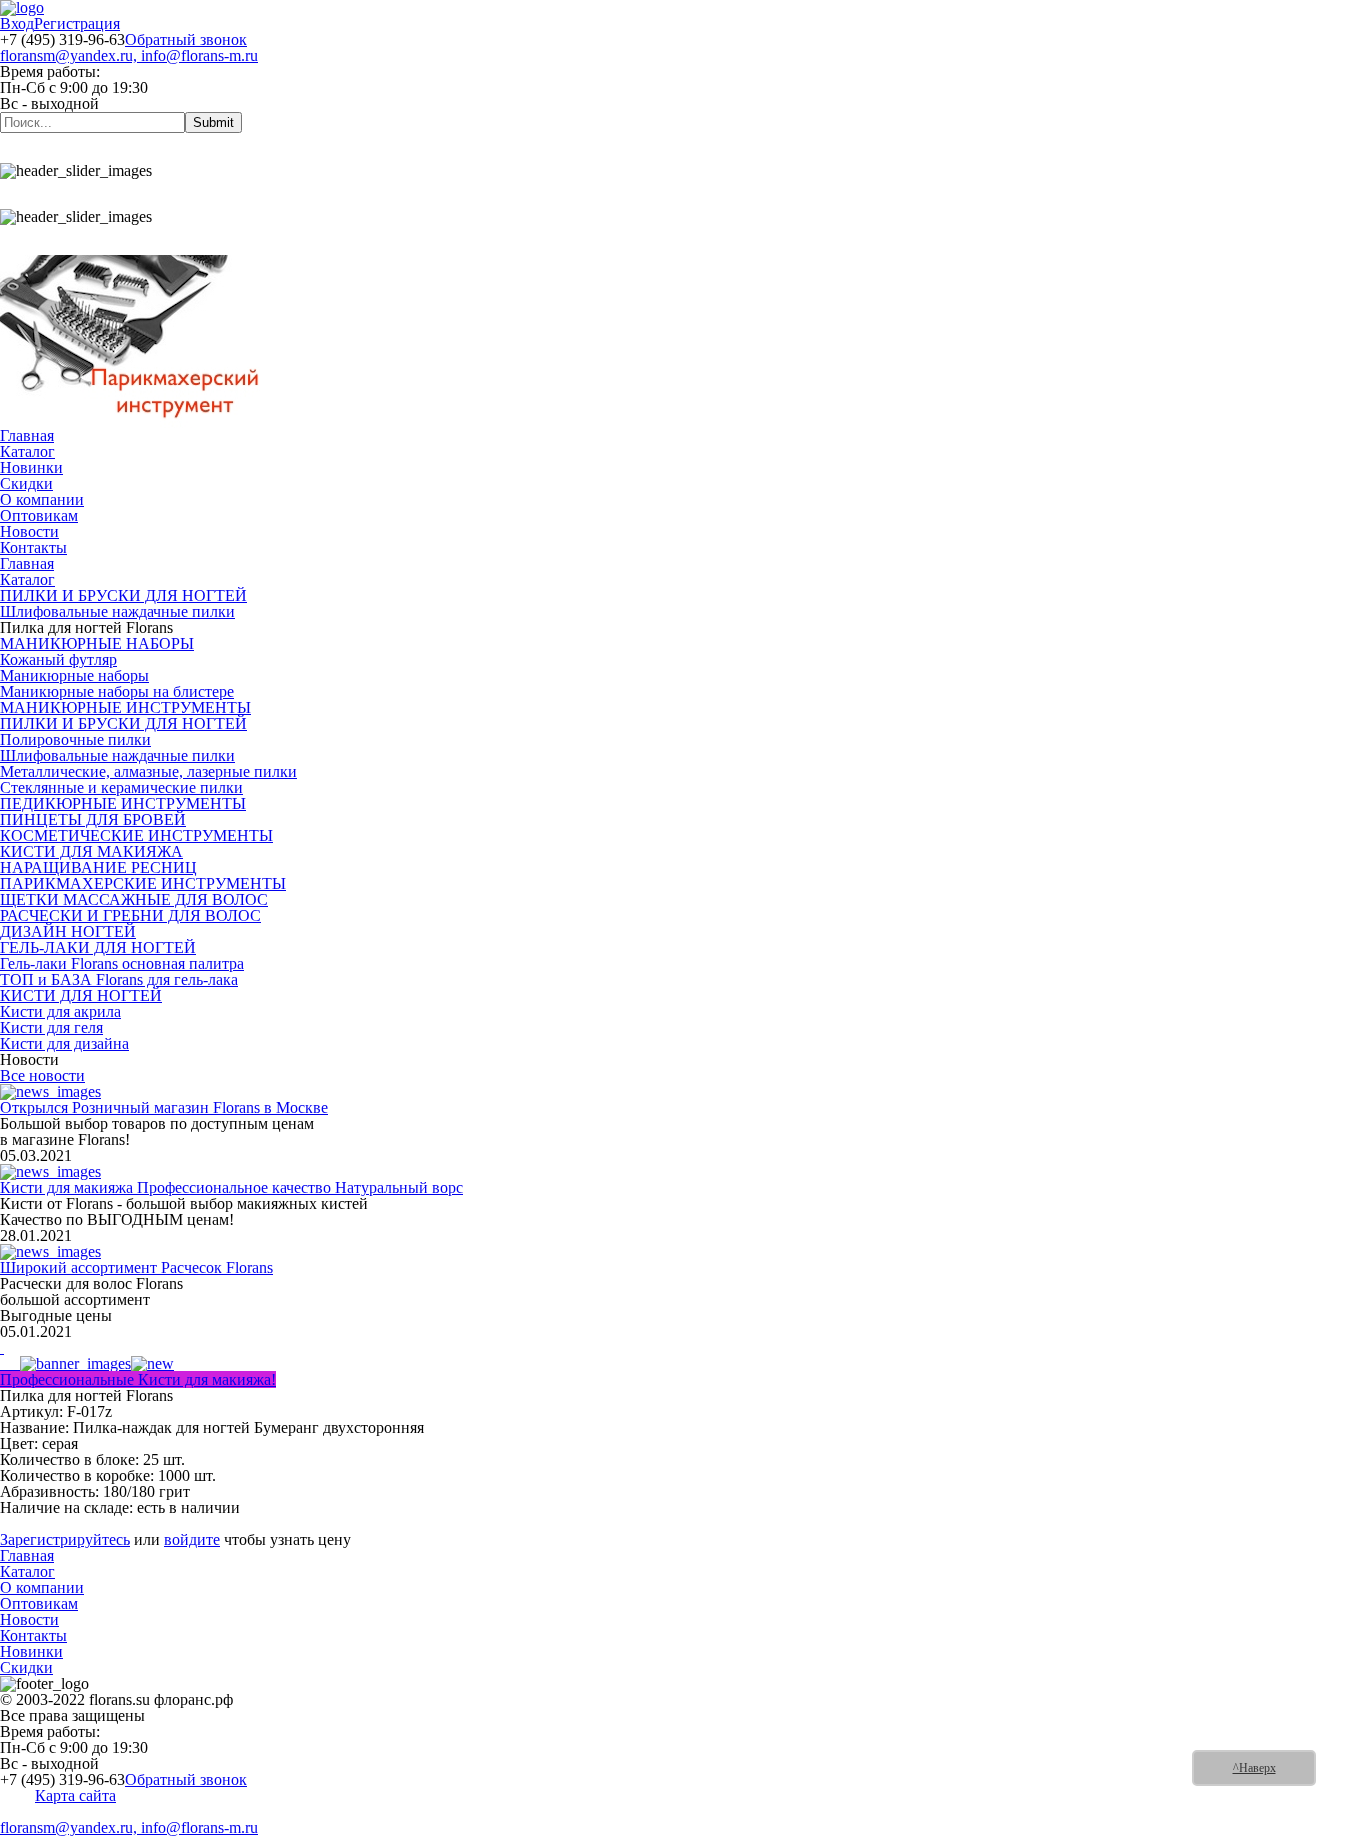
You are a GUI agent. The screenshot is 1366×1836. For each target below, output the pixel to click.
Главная (27, 435)
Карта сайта (75, 1795)
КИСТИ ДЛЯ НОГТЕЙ (81, 995)
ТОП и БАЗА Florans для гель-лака (119, 979)
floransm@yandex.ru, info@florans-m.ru (129, 55)
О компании (42, 499)
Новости (29, 531)
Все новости (42, 1075)
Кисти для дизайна (64, 1043)
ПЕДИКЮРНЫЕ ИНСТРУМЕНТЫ (123, 803)
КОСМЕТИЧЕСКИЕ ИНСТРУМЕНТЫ (136, 835)
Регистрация (77, 23)
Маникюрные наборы (74, 675)
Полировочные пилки (75, 739)
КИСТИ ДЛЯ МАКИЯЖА (91, 851)
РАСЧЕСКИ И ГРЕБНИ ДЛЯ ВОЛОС (130, 915)
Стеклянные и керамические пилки (121, 787)
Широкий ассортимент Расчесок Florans (136, 1267)
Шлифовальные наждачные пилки (117, 611)
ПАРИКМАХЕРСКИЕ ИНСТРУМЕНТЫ (143, 883)
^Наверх (1254, 1768)
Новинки (31, 467)
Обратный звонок (186, 39)
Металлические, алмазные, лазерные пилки (148, 771)
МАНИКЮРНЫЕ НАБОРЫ (97, 643)
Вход (17, 23)
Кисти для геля (51, 1027)
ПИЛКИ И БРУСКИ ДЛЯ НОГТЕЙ (123, 595)
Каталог (27, 451)
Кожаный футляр (58, 659)
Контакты (33, 547)
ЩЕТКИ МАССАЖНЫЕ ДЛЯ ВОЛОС (134, 899)
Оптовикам (39, 515)
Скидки (26, 483)
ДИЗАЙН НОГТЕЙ (68, 931)
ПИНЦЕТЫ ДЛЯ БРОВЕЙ (93, 819)
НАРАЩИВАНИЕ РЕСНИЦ (98, 867)
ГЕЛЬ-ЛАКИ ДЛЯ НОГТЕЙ (98, 947)
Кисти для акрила (60, 1011)
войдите (192, 1539)
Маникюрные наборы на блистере (117, 691)
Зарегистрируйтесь (65, 1539)
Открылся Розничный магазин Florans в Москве (164, 1107)
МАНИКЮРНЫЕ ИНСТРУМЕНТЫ (125, 707)
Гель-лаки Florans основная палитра (122, 963)
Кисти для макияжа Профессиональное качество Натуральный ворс (231, 1187)
